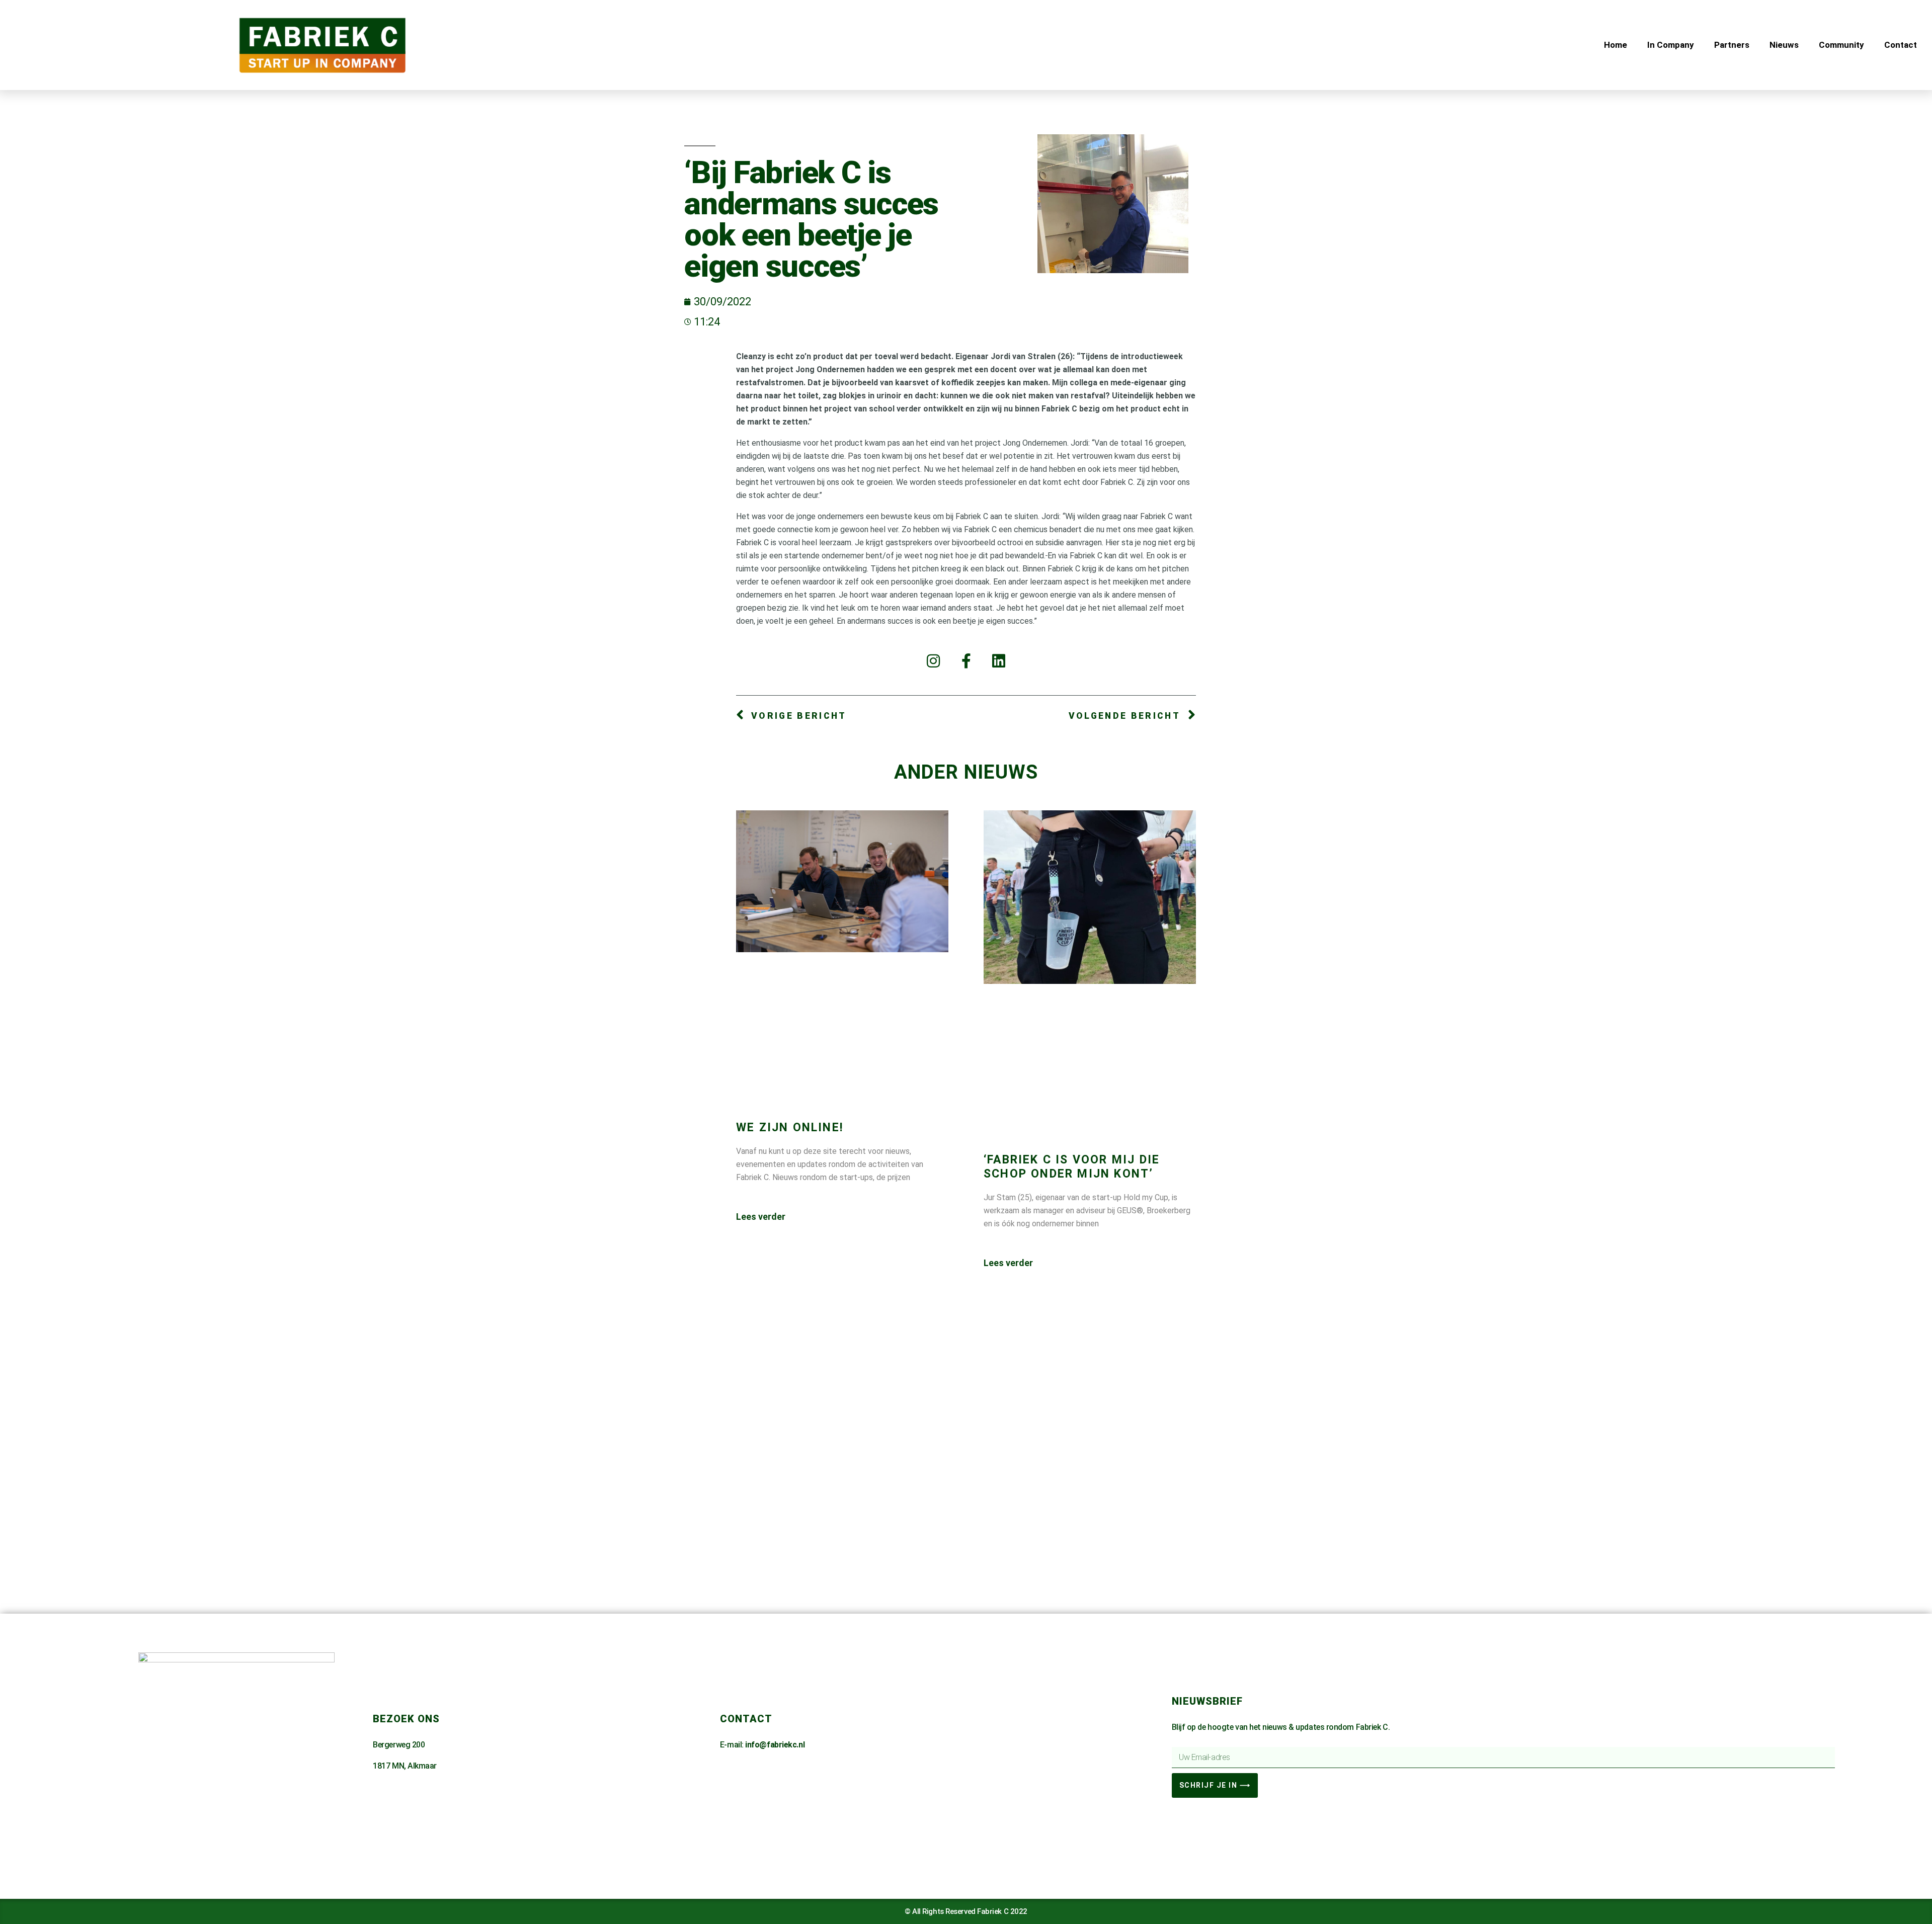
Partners (1732, 45)
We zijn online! (790, 1127)
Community (1841, 45)
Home (1616, 45)
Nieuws (1784, 45)
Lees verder (761, 1217)
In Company (1671, 45)
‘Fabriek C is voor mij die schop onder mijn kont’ (1072, 1167)
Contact (1901, 45)
